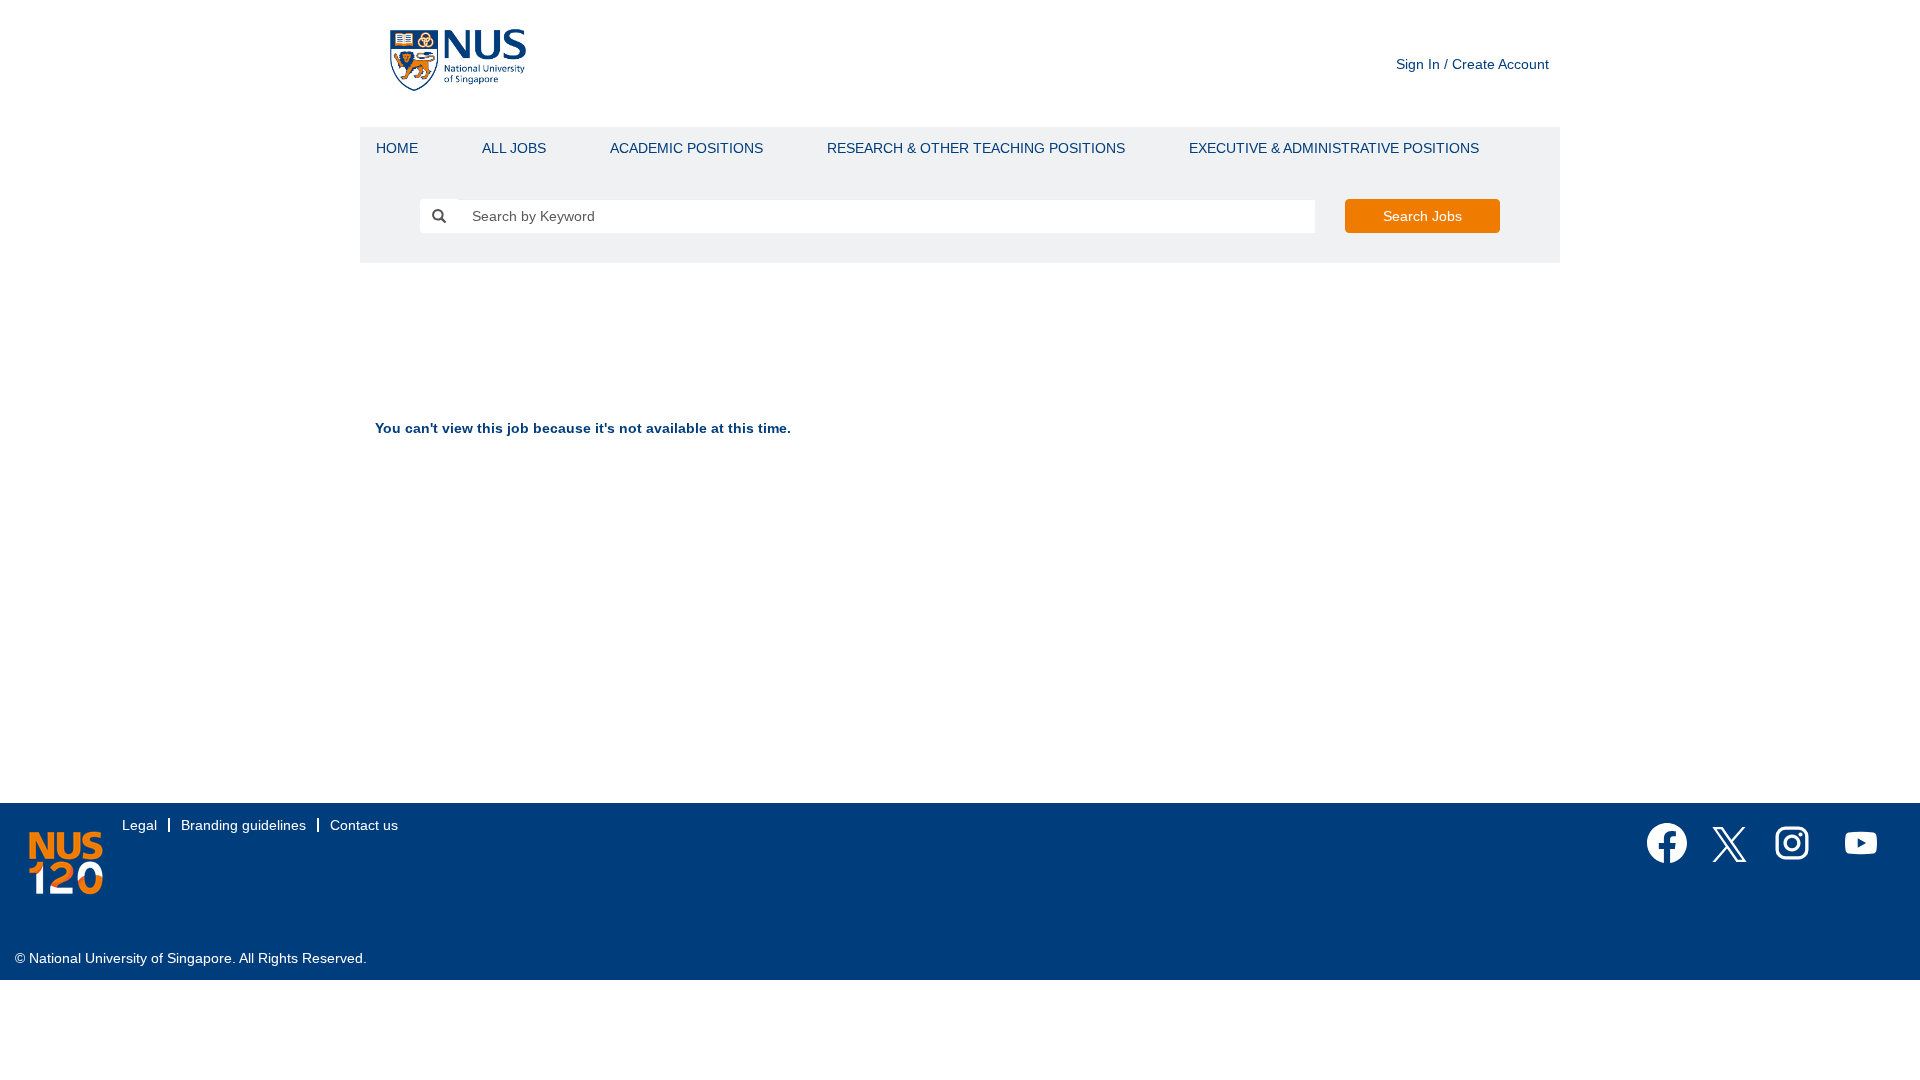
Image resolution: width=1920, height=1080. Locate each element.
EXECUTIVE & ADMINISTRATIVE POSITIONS (1334, 148)
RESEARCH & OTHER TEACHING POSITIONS (976, 148)
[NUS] (66, 863)
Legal (139, 825)
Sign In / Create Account (1472, 64)
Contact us (364, 825)
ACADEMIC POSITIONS (686, 148)
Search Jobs (1422, 216)
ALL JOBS (514, 148)
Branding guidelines (243, 825)
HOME (397, 148)
